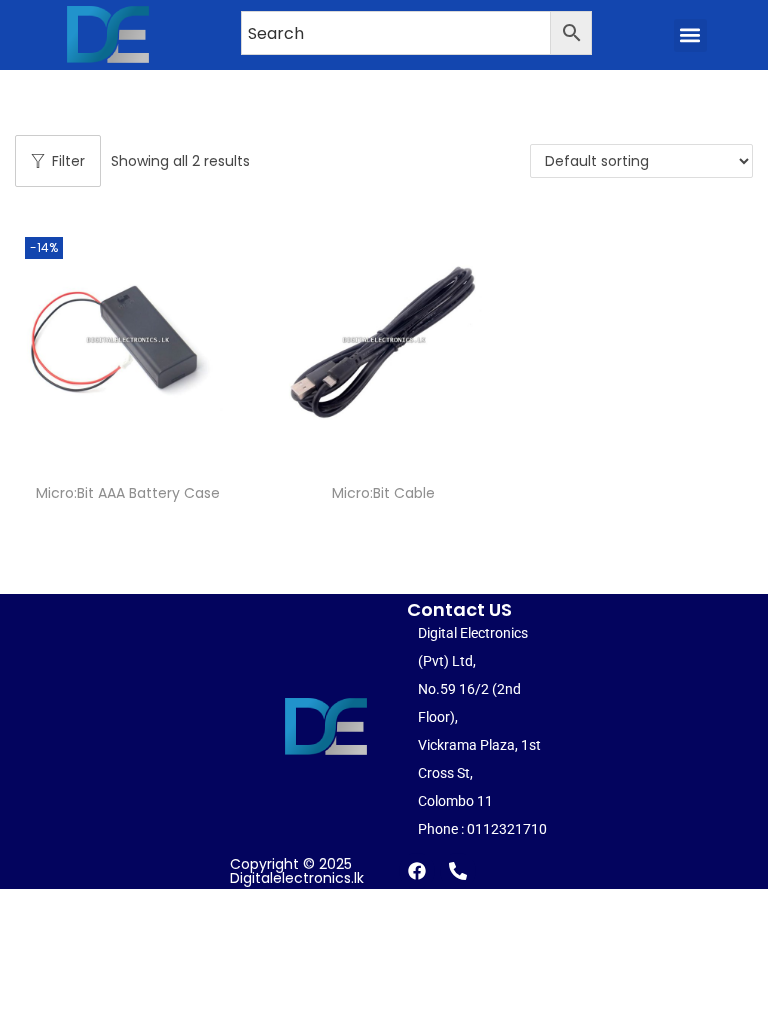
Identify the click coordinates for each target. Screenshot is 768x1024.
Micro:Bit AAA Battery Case (128, 493)
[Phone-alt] (458, 871)
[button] (690, 35)
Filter (68, 161)
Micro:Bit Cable (383, 493)
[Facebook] (417, 871)
